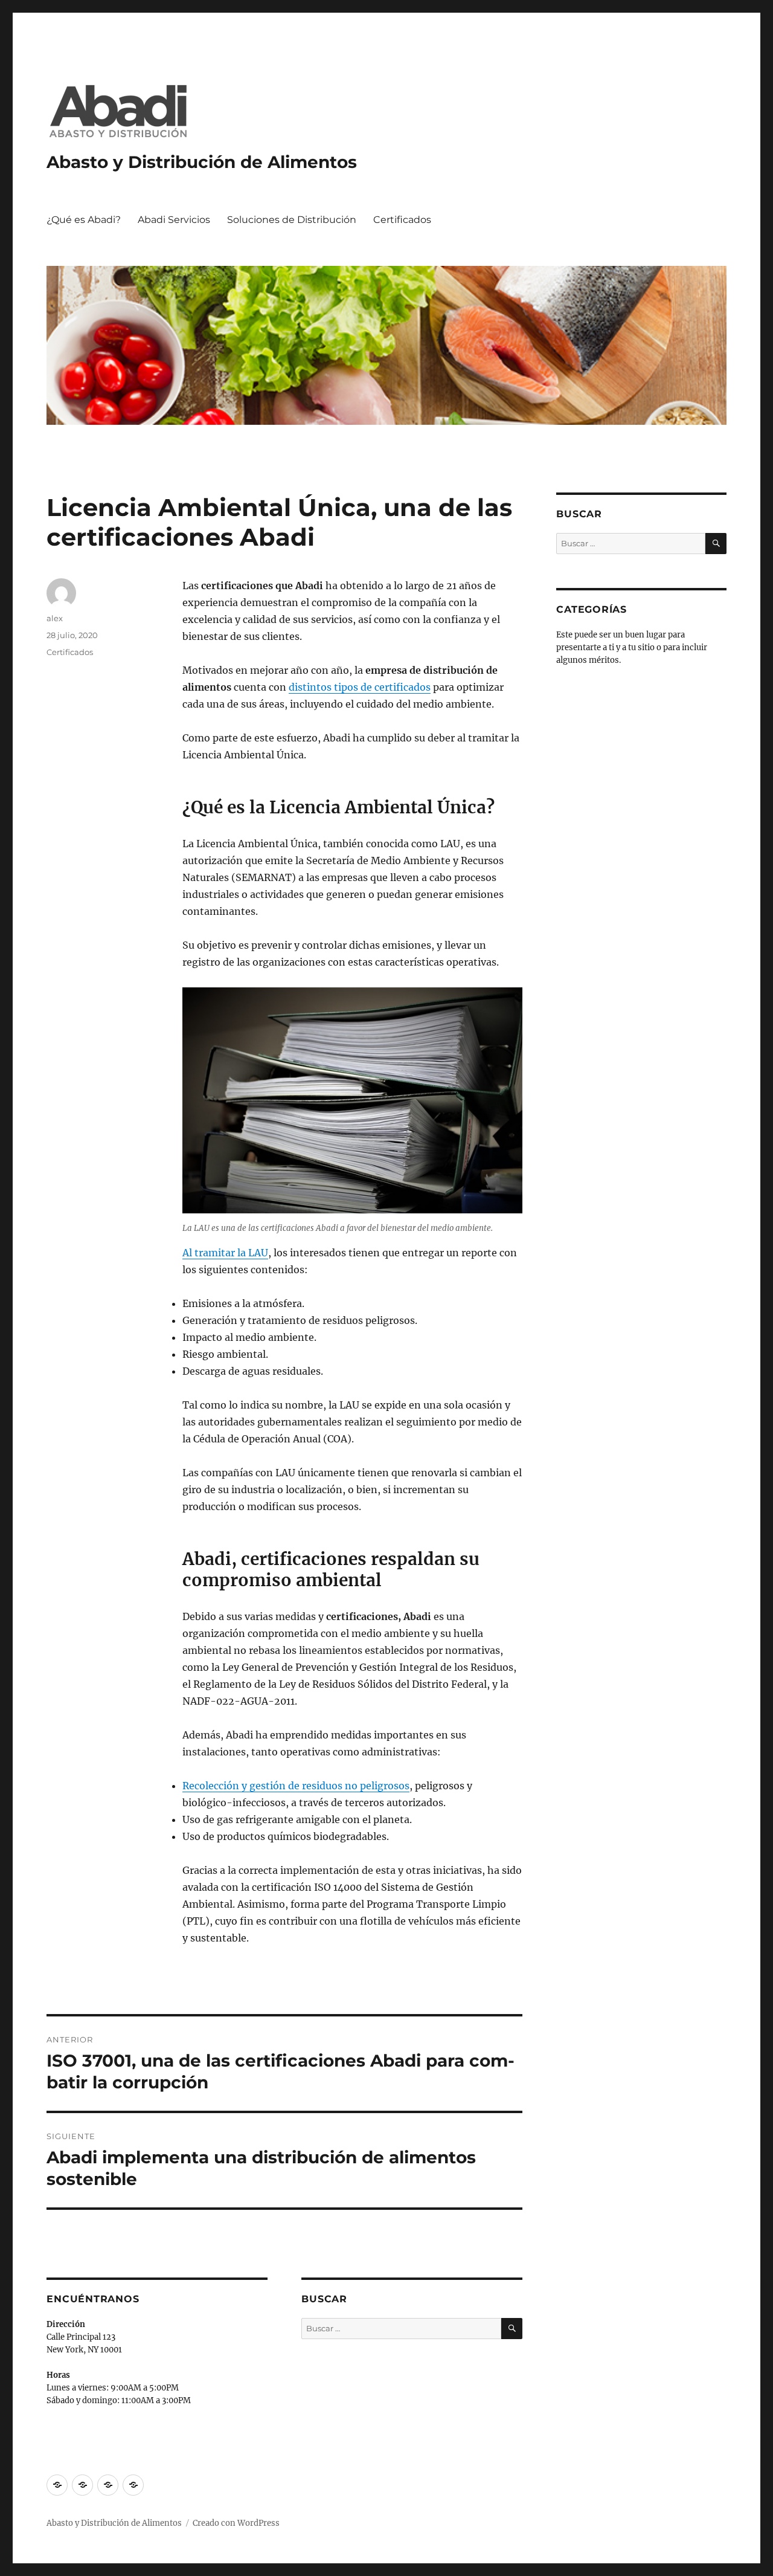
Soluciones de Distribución (292, 220)
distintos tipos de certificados (360, 687)
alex (55, 618)
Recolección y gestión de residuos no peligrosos (296, 1786)
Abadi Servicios (174, 220)
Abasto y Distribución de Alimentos (202, 162)
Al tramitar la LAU (225, 1253)
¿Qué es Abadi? (84, 220)
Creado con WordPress (236, 2523)
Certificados (402, 220)
